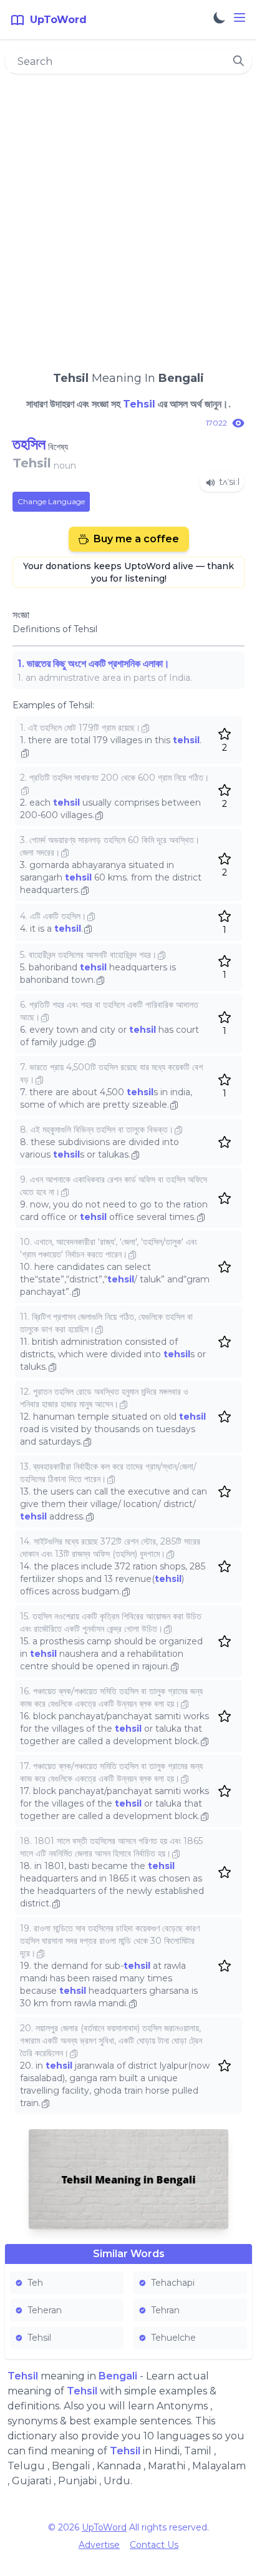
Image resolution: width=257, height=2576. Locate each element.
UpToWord (104, 2527)
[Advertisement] (128, 217)
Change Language (51, 501)
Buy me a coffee (136, 539)
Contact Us (154, 2545)
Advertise (99, 2545)
